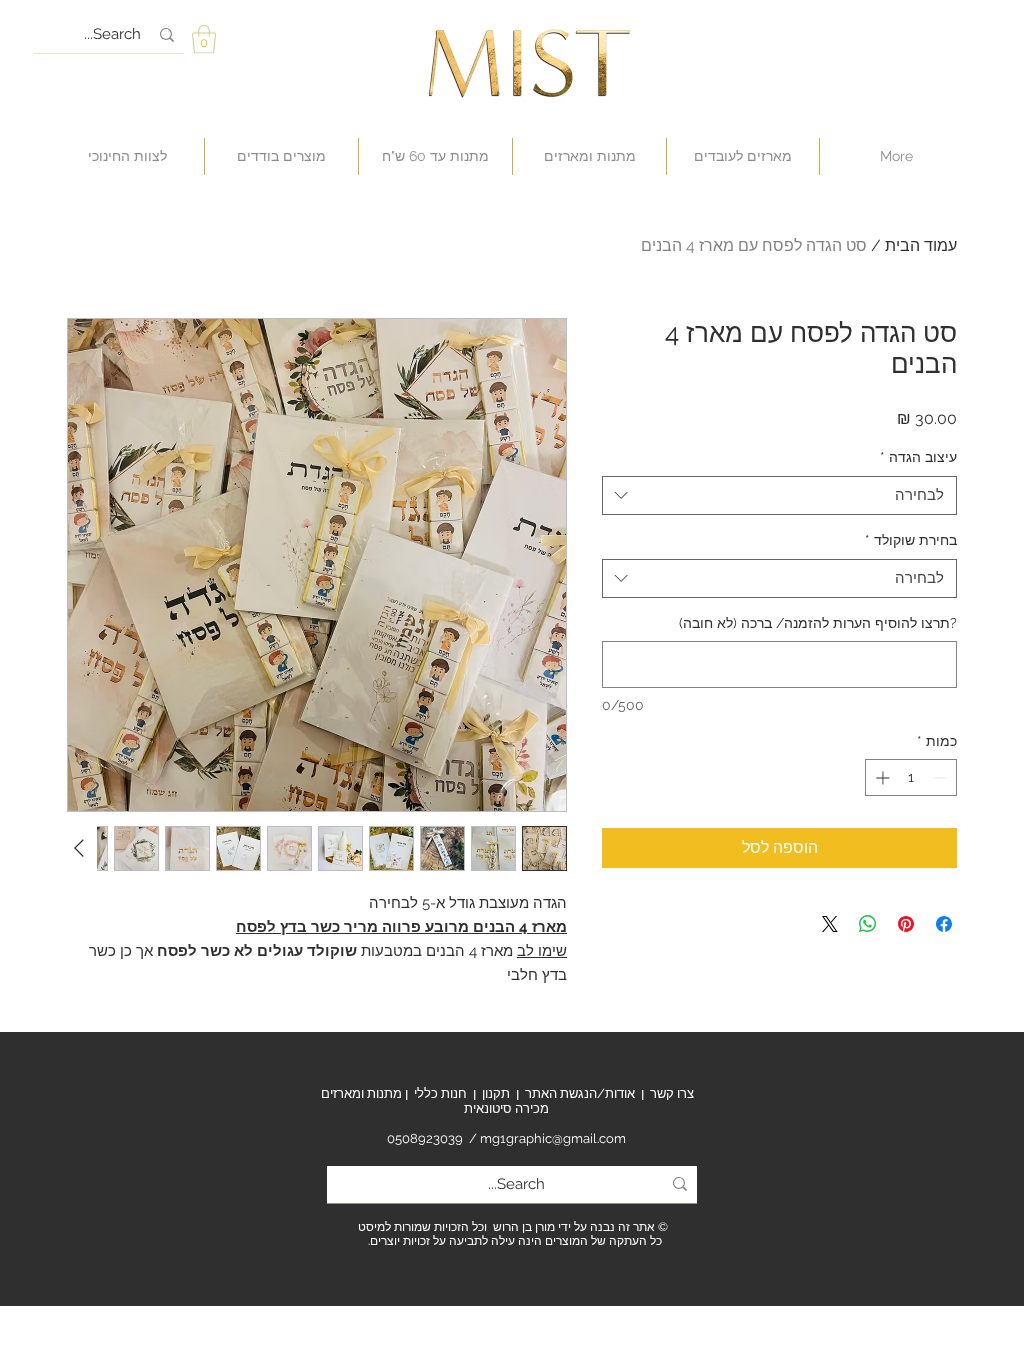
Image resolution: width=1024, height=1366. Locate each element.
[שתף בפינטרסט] (906, 924)
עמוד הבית (921, 245)
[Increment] (880, 777)
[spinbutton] (911, 777)
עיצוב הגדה (918, 457)
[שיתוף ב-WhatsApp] (868, 924)
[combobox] (779, 495)
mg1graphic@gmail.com (553, 1138)
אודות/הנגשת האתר (580, 1093)
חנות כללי (440, 1093)
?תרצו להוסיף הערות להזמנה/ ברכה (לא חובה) (818, 623)
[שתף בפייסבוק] (944, 924)
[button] (204, 39)
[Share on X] (830, 924)
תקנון (496, 1093)
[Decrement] (941, 777)
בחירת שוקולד (911, 540)
